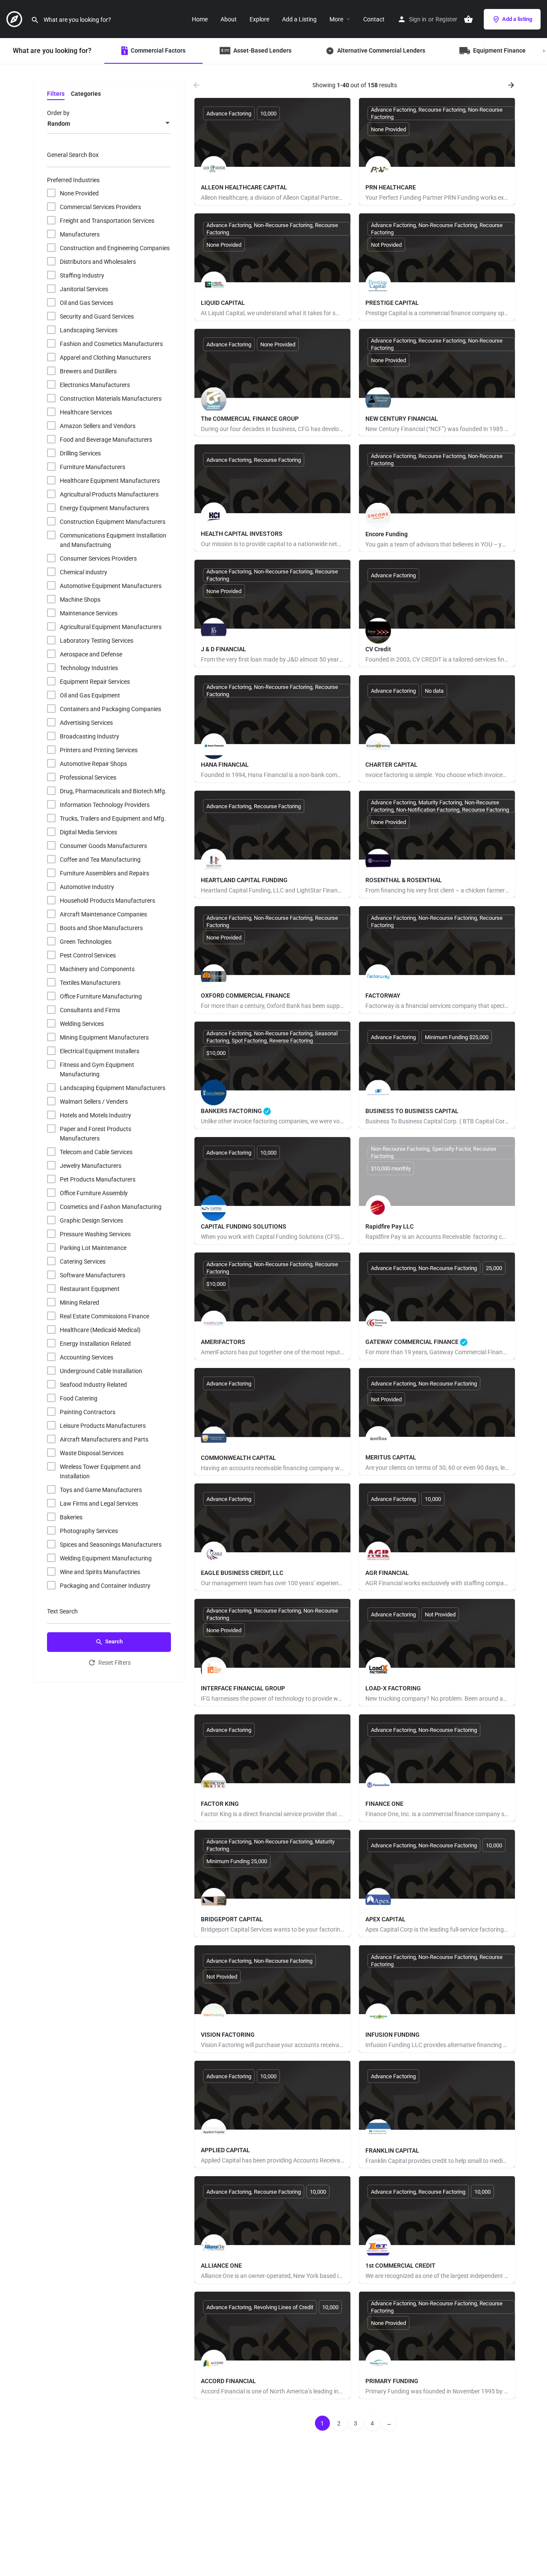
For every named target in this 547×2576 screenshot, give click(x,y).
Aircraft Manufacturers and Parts (104, 1439)
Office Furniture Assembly (94, 1193)
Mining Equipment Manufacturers (104, 1037)
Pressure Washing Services (95, 1234)
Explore (259, 19)
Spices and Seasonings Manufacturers (111, 1545)
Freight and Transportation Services (107, 221)
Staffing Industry (82, 275)
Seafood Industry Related (93, 1385)
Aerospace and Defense (91, 654)
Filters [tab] (56, 94)
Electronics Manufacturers (95, 385)
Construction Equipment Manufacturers (113, 522)
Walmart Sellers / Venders (94, 1102)
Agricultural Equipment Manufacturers (111, 627)
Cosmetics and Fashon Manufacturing (111, 1207)
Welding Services (82, 1024)
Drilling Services (80, 453)
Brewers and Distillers (88, 371)
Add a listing (517, 19)
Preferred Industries (73, 180)
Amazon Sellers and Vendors (98, 426)
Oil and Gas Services (87, 303)
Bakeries (71, 1517)
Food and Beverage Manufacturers (106, 440)
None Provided (79, 193)
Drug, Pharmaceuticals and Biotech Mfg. (113, 791)
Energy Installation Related (95, 1344)
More (336, 19)
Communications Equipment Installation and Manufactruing (113, 540)
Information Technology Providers (105, 805)
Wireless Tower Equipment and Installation (100, 1471)
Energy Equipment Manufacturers (104, 508)
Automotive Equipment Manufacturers (111, 586)
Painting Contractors (88, 1412)
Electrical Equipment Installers (100, 1051)
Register (446, 19)
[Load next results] (512, 85)
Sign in (418, 19)
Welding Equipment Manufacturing (106, 1558)
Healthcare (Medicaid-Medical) (100, 1330)
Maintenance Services (89, 613)
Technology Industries (89, 668)
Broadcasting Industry (90, 736)
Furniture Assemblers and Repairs (104, 873)
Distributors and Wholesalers (98, 262)
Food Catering (79, 1398)
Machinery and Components (97, 969)
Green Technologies (86, 942)
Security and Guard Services (97, 316)
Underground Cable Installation (101, 1371)
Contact (374, 19)
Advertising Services (86, 723)
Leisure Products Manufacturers (103, 1426)
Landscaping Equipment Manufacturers (113, 1088)
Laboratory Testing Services (97, 641)
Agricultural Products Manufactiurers (109, 494)
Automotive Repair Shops (93, 764)
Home (200, 19)
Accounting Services (87, 1357)
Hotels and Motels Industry (96, 1115)
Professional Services (88, 777)
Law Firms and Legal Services (99, 1504)
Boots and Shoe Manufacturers (101, 928)
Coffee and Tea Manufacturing (100, 860)
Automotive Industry (87, 887)
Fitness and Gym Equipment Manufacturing (97, 1069)
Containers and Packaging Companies (110, 709)
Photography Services (89, 1531)
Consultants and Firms (90, 1010)
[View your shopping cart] (468, 19)
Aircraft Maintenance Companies (103, 914)
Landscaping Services (89, 330)
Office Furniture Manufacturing (101, 996)
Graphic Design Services (91, 1220)
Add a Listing (299, 19)
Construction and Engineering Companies (115, 248)
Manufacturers (80, 234)
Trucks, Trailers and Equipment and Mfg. (113, 818)
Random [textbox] (59, 124)
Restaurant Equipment (90, 1289)
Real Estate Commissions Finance (104, 1316)
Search (114, 1641)
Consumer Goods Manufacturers (103, 846)
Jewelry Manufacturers (91, 1166)
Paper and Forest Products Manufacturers (96, 1134)
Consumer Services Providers (98, 558)
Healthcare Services (86, 412)
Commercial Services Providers (100, 207)
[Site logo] (15, 18)
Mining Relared (79, 1303)
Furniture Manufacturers (93, 467)
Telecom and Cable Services (96, 1152)
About (229, 19)
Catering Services (83, 1261)
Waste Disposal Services (92, 1453)
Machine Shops (80, 600)
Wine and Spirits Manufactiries (100, 1572)
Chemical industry (84, 572)
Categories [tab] (86, 94)
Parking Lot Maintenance (93, 1248)
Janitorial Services (84, 289)
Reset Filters (115, 1663)
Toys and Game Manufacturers (101, 1490)
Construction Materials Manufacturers (111, 399)
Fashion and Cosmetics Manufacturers (111, 344)
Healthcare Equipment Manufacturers (110, 481)
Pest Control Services (88, 955)
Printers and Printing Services (99, 750)
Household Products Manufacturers (107, 901)
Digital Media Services (88, 832)
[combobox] (109, 124)
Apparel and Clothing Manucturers (105, 357)
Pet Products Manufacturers (98, 1179)
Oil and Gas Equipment (90, 695)
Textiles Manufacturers (90, 983)
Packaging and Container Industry (105, 1586)
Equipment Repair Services (95, 682)
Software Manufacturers (93, 1275)
